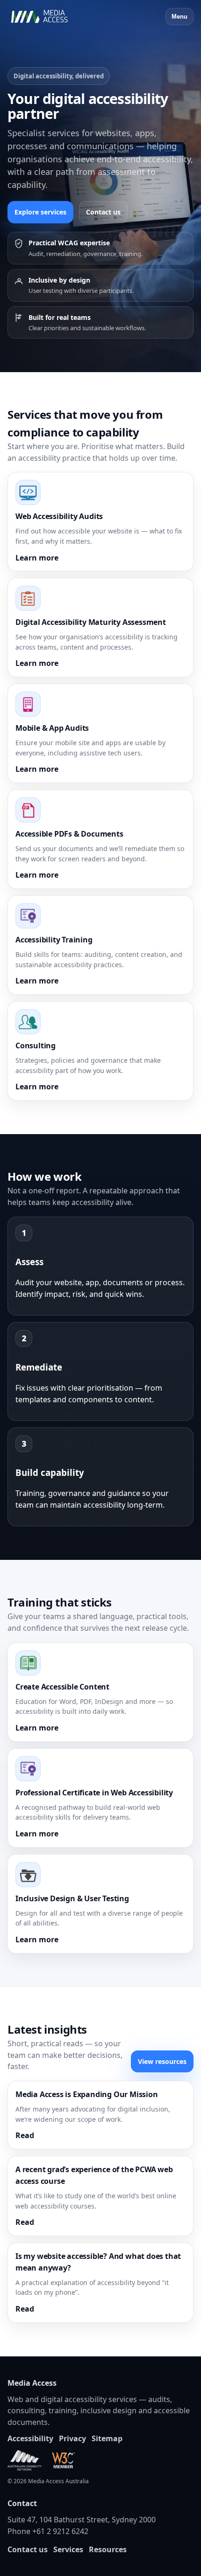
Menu (179, 17)
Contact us (103, 212)
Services (68, 2549)
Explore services (40, 212)
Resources (108, 2549)
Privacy (72, 2438)
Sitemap (107, 2438)
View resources (162, 2061)
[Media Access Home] (52, 17)
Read (25, 2135)
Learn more (37, 558)
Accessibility (30, 2438)
